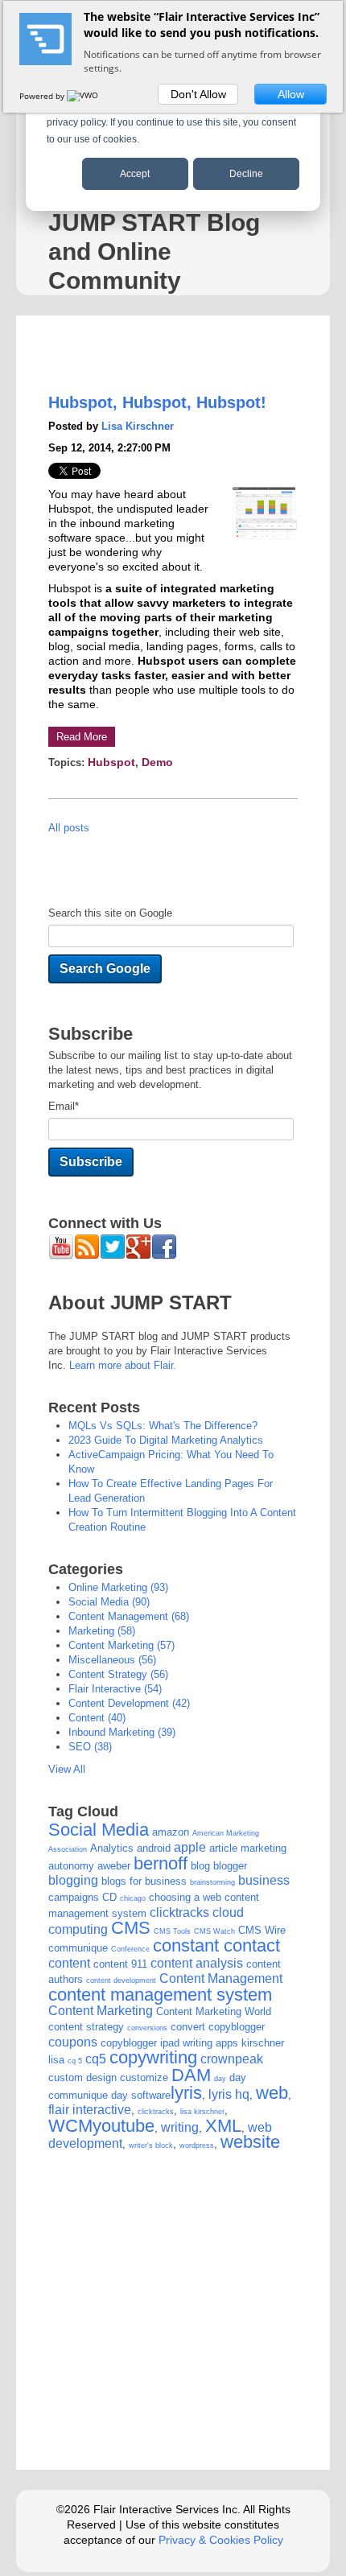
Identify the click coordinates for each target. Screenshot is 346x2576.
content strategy (118, 1674)
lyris (186, 2093)
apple (190, 1847)
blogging (73, 1880)
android (154, 1848)
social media (109, 1602)
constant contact (216, 1945)
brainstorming (212, 1882)
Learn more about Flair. (123, 1365)
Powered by (43, 96)
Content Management (129, 1616)
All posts (69, 828)
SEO (90, 1747)
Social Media (99, 1830)
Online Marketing (118, 1587)
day (220, 2079)
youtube (124, 2126)
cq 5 (75, 2061)
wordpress (197, 2145)
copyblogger (237, 2027)
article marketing (248, 1848)
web (272, 2093)
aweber (114, 1866)
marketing (102, 1631)
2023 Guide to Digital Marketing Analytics (166, 1440)
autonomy (71, 1866)
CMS (131, 1928)
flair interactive (115, 1689)
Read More (82, 737)
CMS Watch (214, 1931)
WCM (70, 2126)
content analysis (197, 1963)
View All (67, 1769)
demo (157, 762)
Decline (246, 174)
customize (144, 2077)
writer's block (151, 2145)
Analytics (112, 1848)
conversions (147, 2028)
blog (200, 1866)
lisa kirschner (202, 2112)
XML (223, 2126)
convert (188, 2027)
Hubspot (111, 762)
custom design (82, 2077)
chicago (133, 1898)
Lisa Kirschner (138, 426)
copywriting (153, 2057)
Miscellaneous (112, 1660)
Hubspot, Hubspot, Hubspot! (157, 402)
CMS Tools (172, 1931)
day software (141, 2095)
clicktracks (179, 1912)
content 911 (120, 1964)
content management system (160, 1995)
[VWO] (84, 96)
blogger (230, 1866)
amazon (171, 1832)
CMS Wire (262, 1930)
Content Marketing (122, 1645)
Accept (135, 174)
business (264, 1880)
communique (78, 1948)
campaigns (74, 1897)
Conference (130, 1949)
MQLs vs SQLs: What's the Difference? (163, 1426)
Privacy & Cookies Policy (221, 2540)
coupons (73, 2042)
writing (180, 2127)
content (97, 1718)
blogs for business (144, 1881)
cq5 (96, 2059)
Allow (291, 94)
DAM (191, 2075)
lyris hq (229, 2094)
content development (129, 1703)
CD (109, 1897)
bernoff (161, 1863)
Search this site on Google (110, 913)
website (250, 2142)
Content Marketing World (214, 2011)
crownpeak (232, 2059)
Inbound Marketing (122, 1732)
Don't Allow (198, 94)
